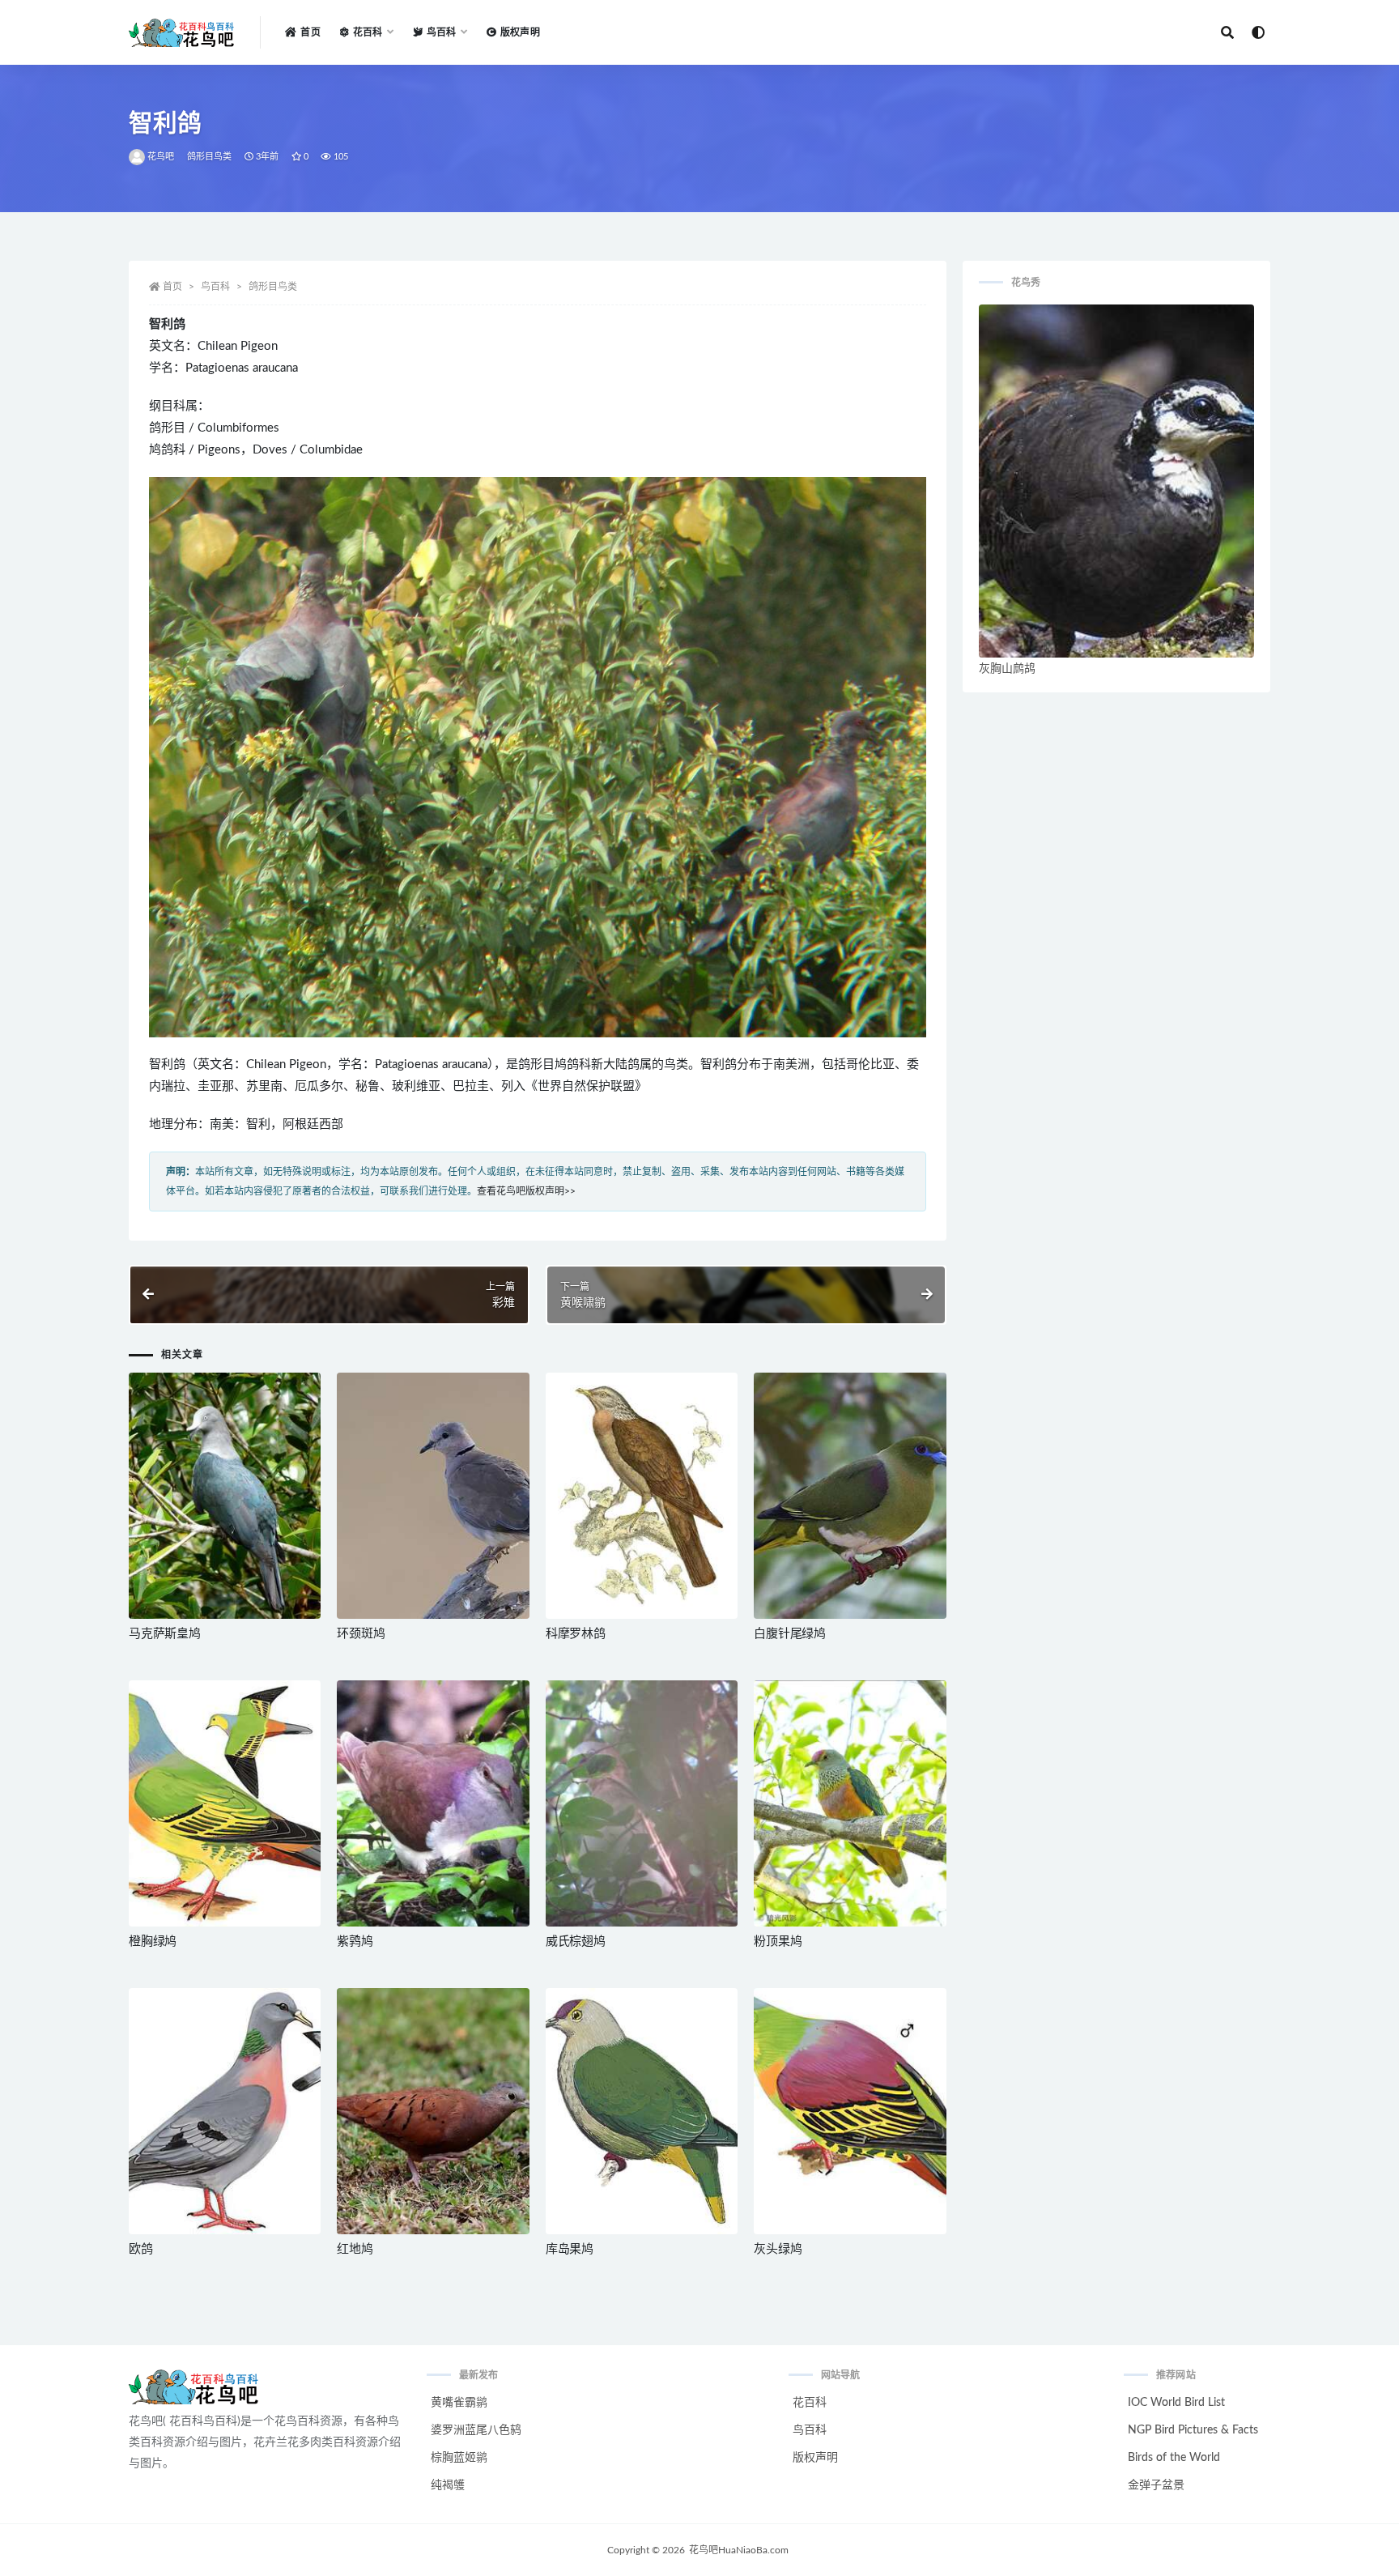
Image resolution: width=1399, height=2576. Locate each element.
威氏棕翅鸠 (576, 1942)
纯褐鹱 (448, 2485)
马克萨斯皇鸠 (165, 1634)
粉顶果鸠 (778, 1942)
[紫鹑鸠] (433, 1803)
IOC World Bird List (1176, 2403)
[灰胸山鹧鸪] (1116, 481)
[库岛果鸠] (642, 2111)
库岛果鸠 (570, 2249)
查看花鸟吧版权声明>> (526, 1191)
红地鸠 (355, 2249)
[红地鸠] (433, 2111)
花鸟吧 (161, 157)
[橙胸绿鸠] (225, 1803)
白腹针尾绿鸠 (790, 1634)
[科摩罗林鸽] (642, 1496)
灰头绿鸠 (778, 2249)
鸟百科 (215, 287)
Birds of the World (1174, 2458)
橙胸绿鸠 (153, 1942)
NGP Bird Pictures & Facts (1193, 2430)
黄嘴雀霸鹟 (459, 2403)
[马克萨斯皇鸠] (225, 1496)
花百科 (810, 2403)
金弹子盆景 (1156, 2485)
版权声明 (520, 32)
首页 (310, 32)
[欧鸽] (225, 2111)
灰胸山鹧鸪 (1007, 669)
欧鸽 (141, 2249)
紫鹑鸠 (355, 1942)
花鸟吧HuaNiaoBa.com (739, 2550)
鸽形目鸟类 (210, 157)
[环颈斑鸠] (433, 1496)
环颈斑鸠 (361, 1634)
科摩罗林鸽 (576, 1634)
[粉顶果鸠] (850, 1803)
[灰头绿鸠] (850, 2111)
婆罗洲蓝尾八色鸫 (476, 2430)
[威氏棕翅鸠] (642, 1803)
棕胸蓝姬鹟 (459, 2458)
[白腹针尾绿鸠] (850, 1496)
